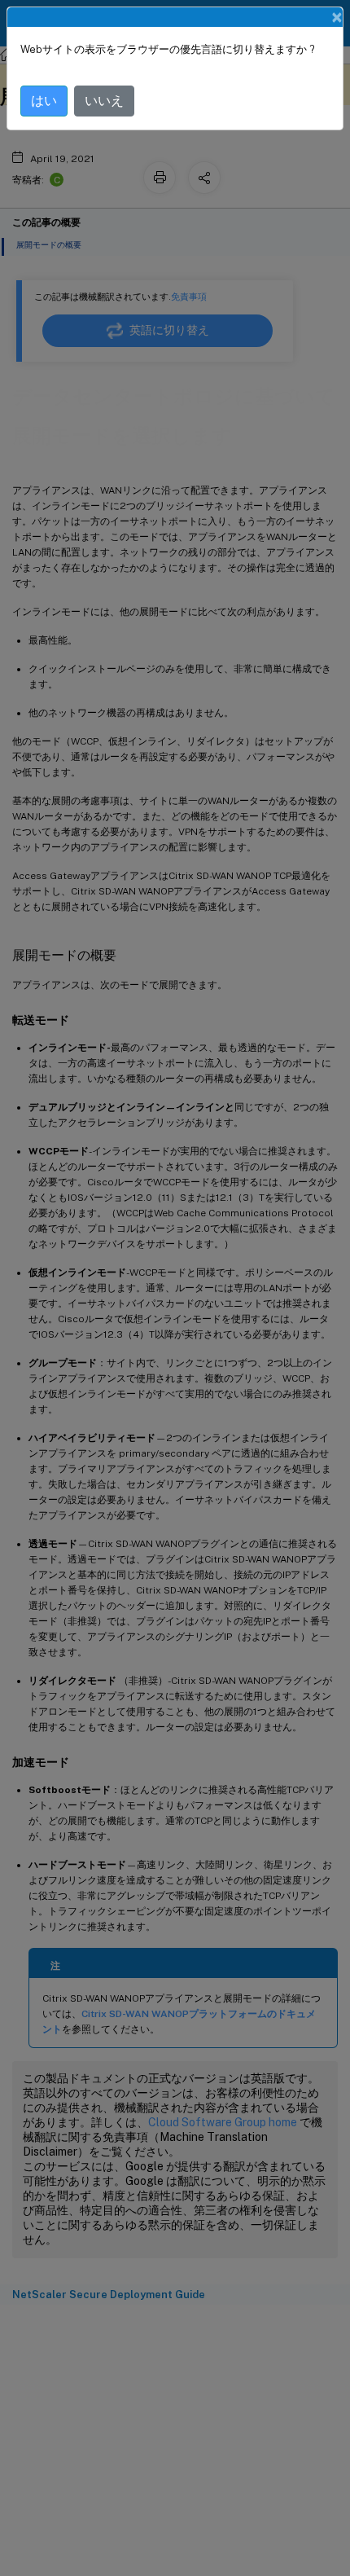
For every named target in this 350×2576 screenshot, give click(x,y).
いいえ (104, 101)
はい (44, 101)
